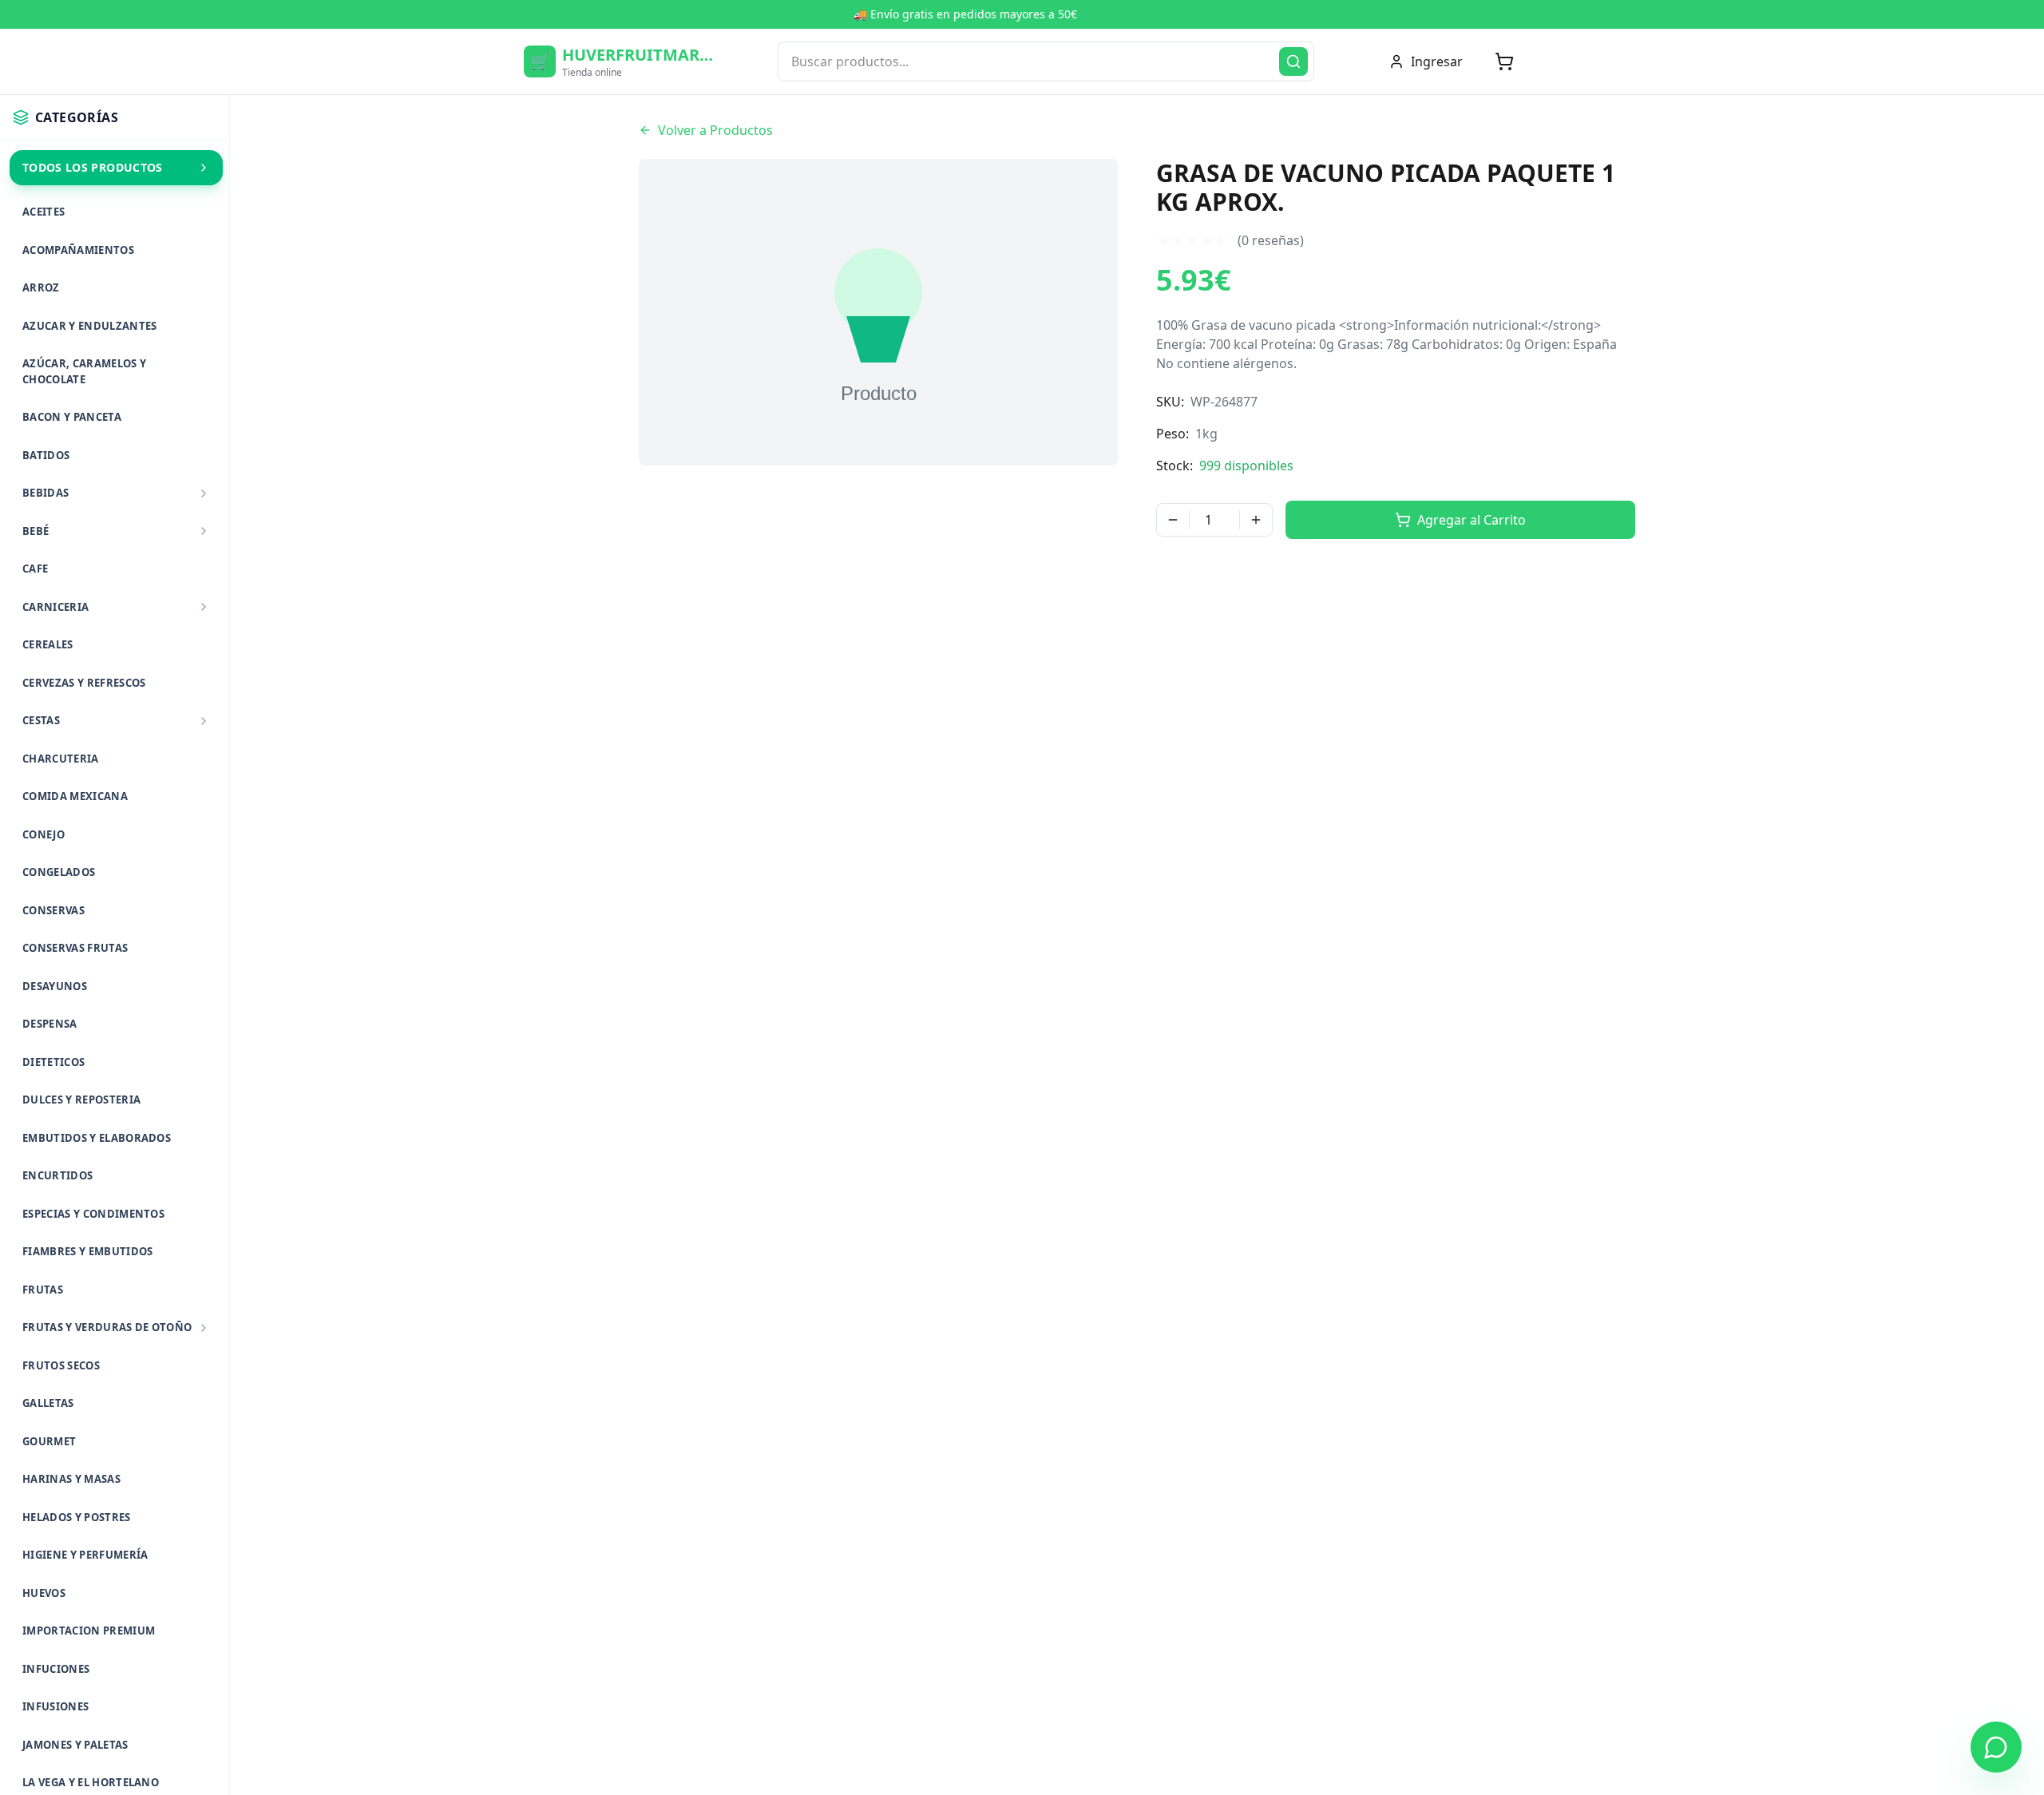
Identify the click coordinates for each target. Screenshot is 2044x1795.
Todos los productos (93, 167)
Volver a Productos (715, 130)
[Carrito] (1504, 61)
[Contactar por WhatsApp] (1996, 1747)
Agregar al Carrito (1472, 520)
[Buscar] (1293, 61)
